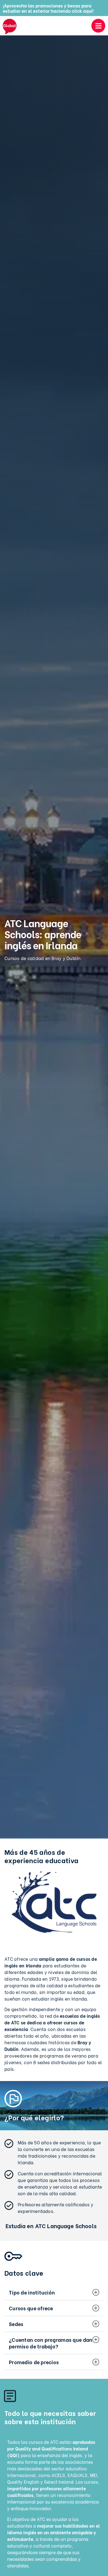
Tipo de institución (32, 2292)
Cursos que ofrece (31, 2308)
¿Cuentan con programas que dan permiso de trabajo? (51, 2343)
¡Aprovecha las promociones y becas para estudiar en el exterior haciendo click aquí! (48, 8)
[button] (54, 2292)
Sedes (16, 2324)
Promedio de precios (34, 2362)
